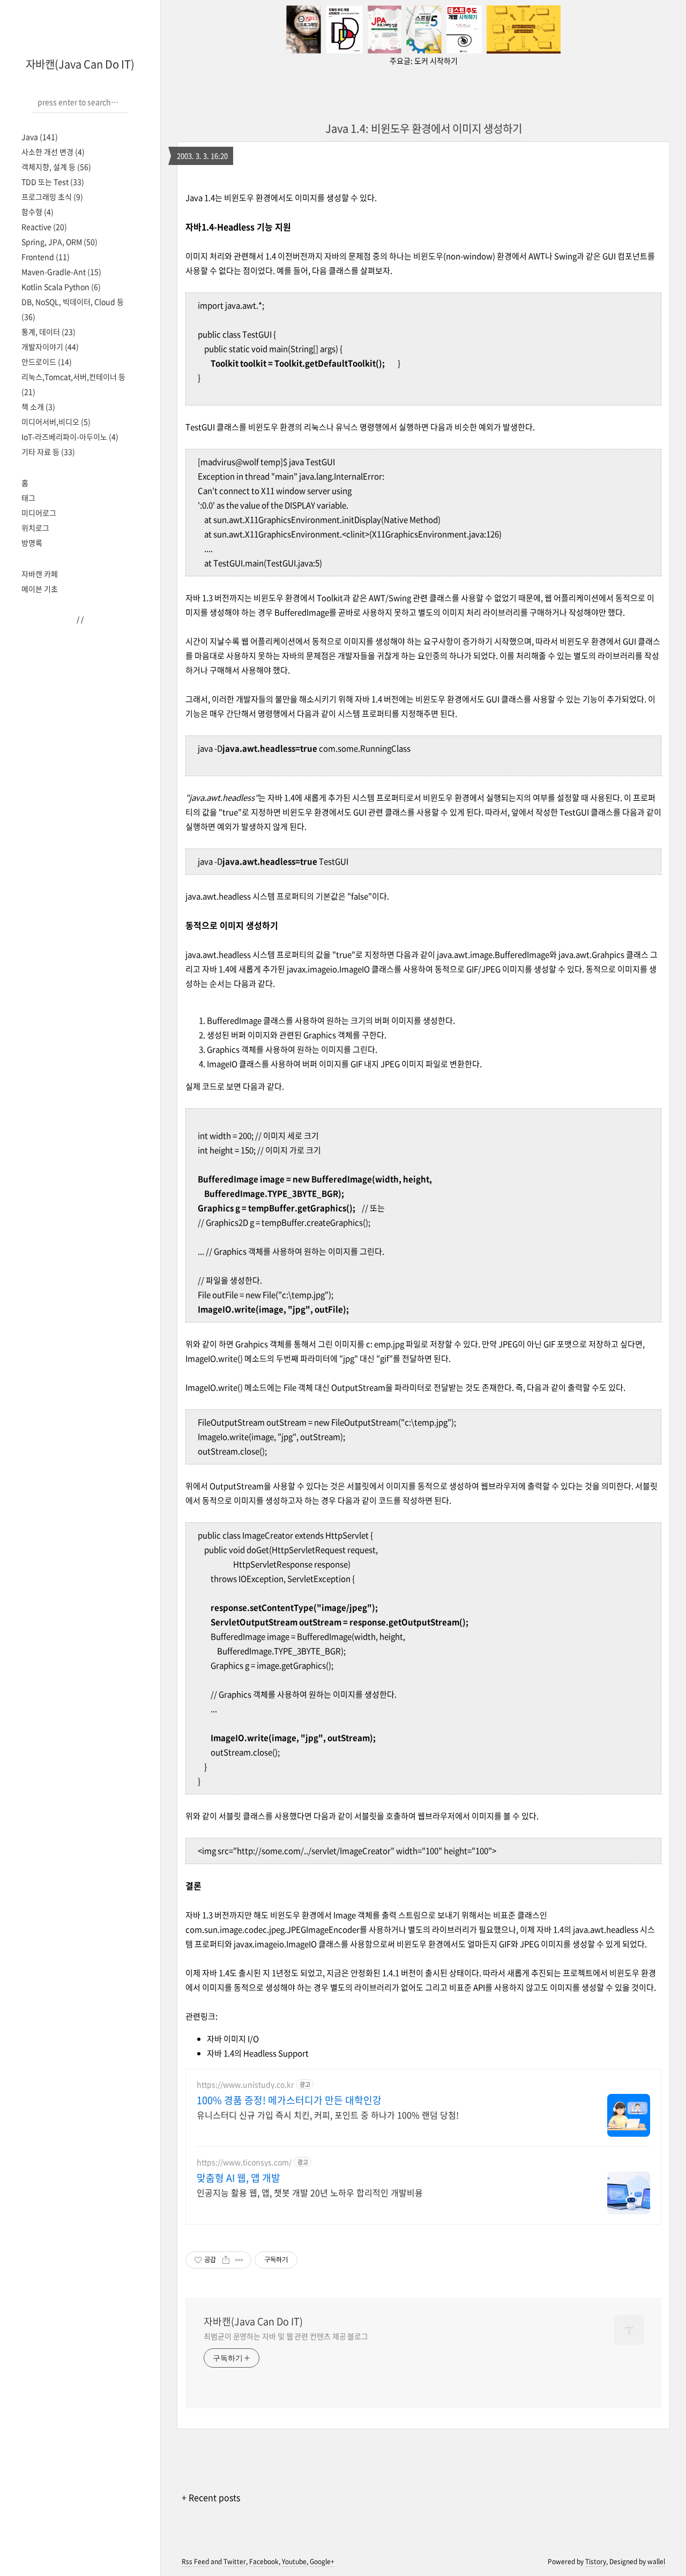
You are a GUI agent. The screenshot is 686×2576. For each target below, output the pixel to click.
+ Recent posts (211, 2497)
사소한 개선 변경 (53, 152)
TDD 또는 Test (53, 182)
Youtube (294, 2562)
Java (40, 137)
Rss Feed (195, 2562)
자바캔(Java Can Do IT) (80, 64)
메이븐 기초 (40, 589)
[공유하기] (226, 2260)
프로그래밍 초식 (52, 197)
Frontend (46, 257)
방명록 (32, 543)
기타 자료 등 (48, 452)
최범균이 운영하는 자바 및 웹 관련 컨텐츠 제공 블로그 (286, 2336)
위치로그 (35, 528)
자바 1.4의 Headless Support (258, 2053)
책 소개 (38, 407)
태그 (28, 498)
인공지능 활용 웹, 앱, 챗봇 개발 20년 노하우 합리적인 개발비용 (310, 2192)
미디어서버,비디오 (56, 422)
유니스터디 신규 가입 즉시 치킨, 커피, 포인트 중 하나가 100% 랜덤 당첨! (328, 2115)
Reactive (44, 227)
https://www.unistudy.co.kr (245, 2085)
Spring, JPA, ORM (59, 242)
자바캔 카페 (40, 574)
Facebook (264, 2562)
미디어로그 (39, 513)
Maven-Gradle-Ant (61, 272)
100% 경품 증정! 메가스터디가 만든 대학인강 (289, 2100)
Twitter (235, 2562)
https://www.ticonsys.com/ (244, 2162)
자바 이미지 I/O (233, 2039)
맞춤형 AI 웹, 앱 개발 (238, 2178)
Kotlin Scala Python (61, 287)
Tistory (596, 2562)
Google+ (322, 2562)
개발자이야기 (50, 347)
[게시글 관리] (239, 2260)
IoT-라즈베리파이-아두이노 (70, 437)
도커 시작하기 (436, 61)
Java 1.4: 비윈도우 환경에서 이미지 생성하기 (424, 128)
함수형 (38, 212)
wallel (656, 2562)
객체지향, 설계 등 (56, 167)
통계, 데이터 (49, 332)
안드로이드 (47, 362)
